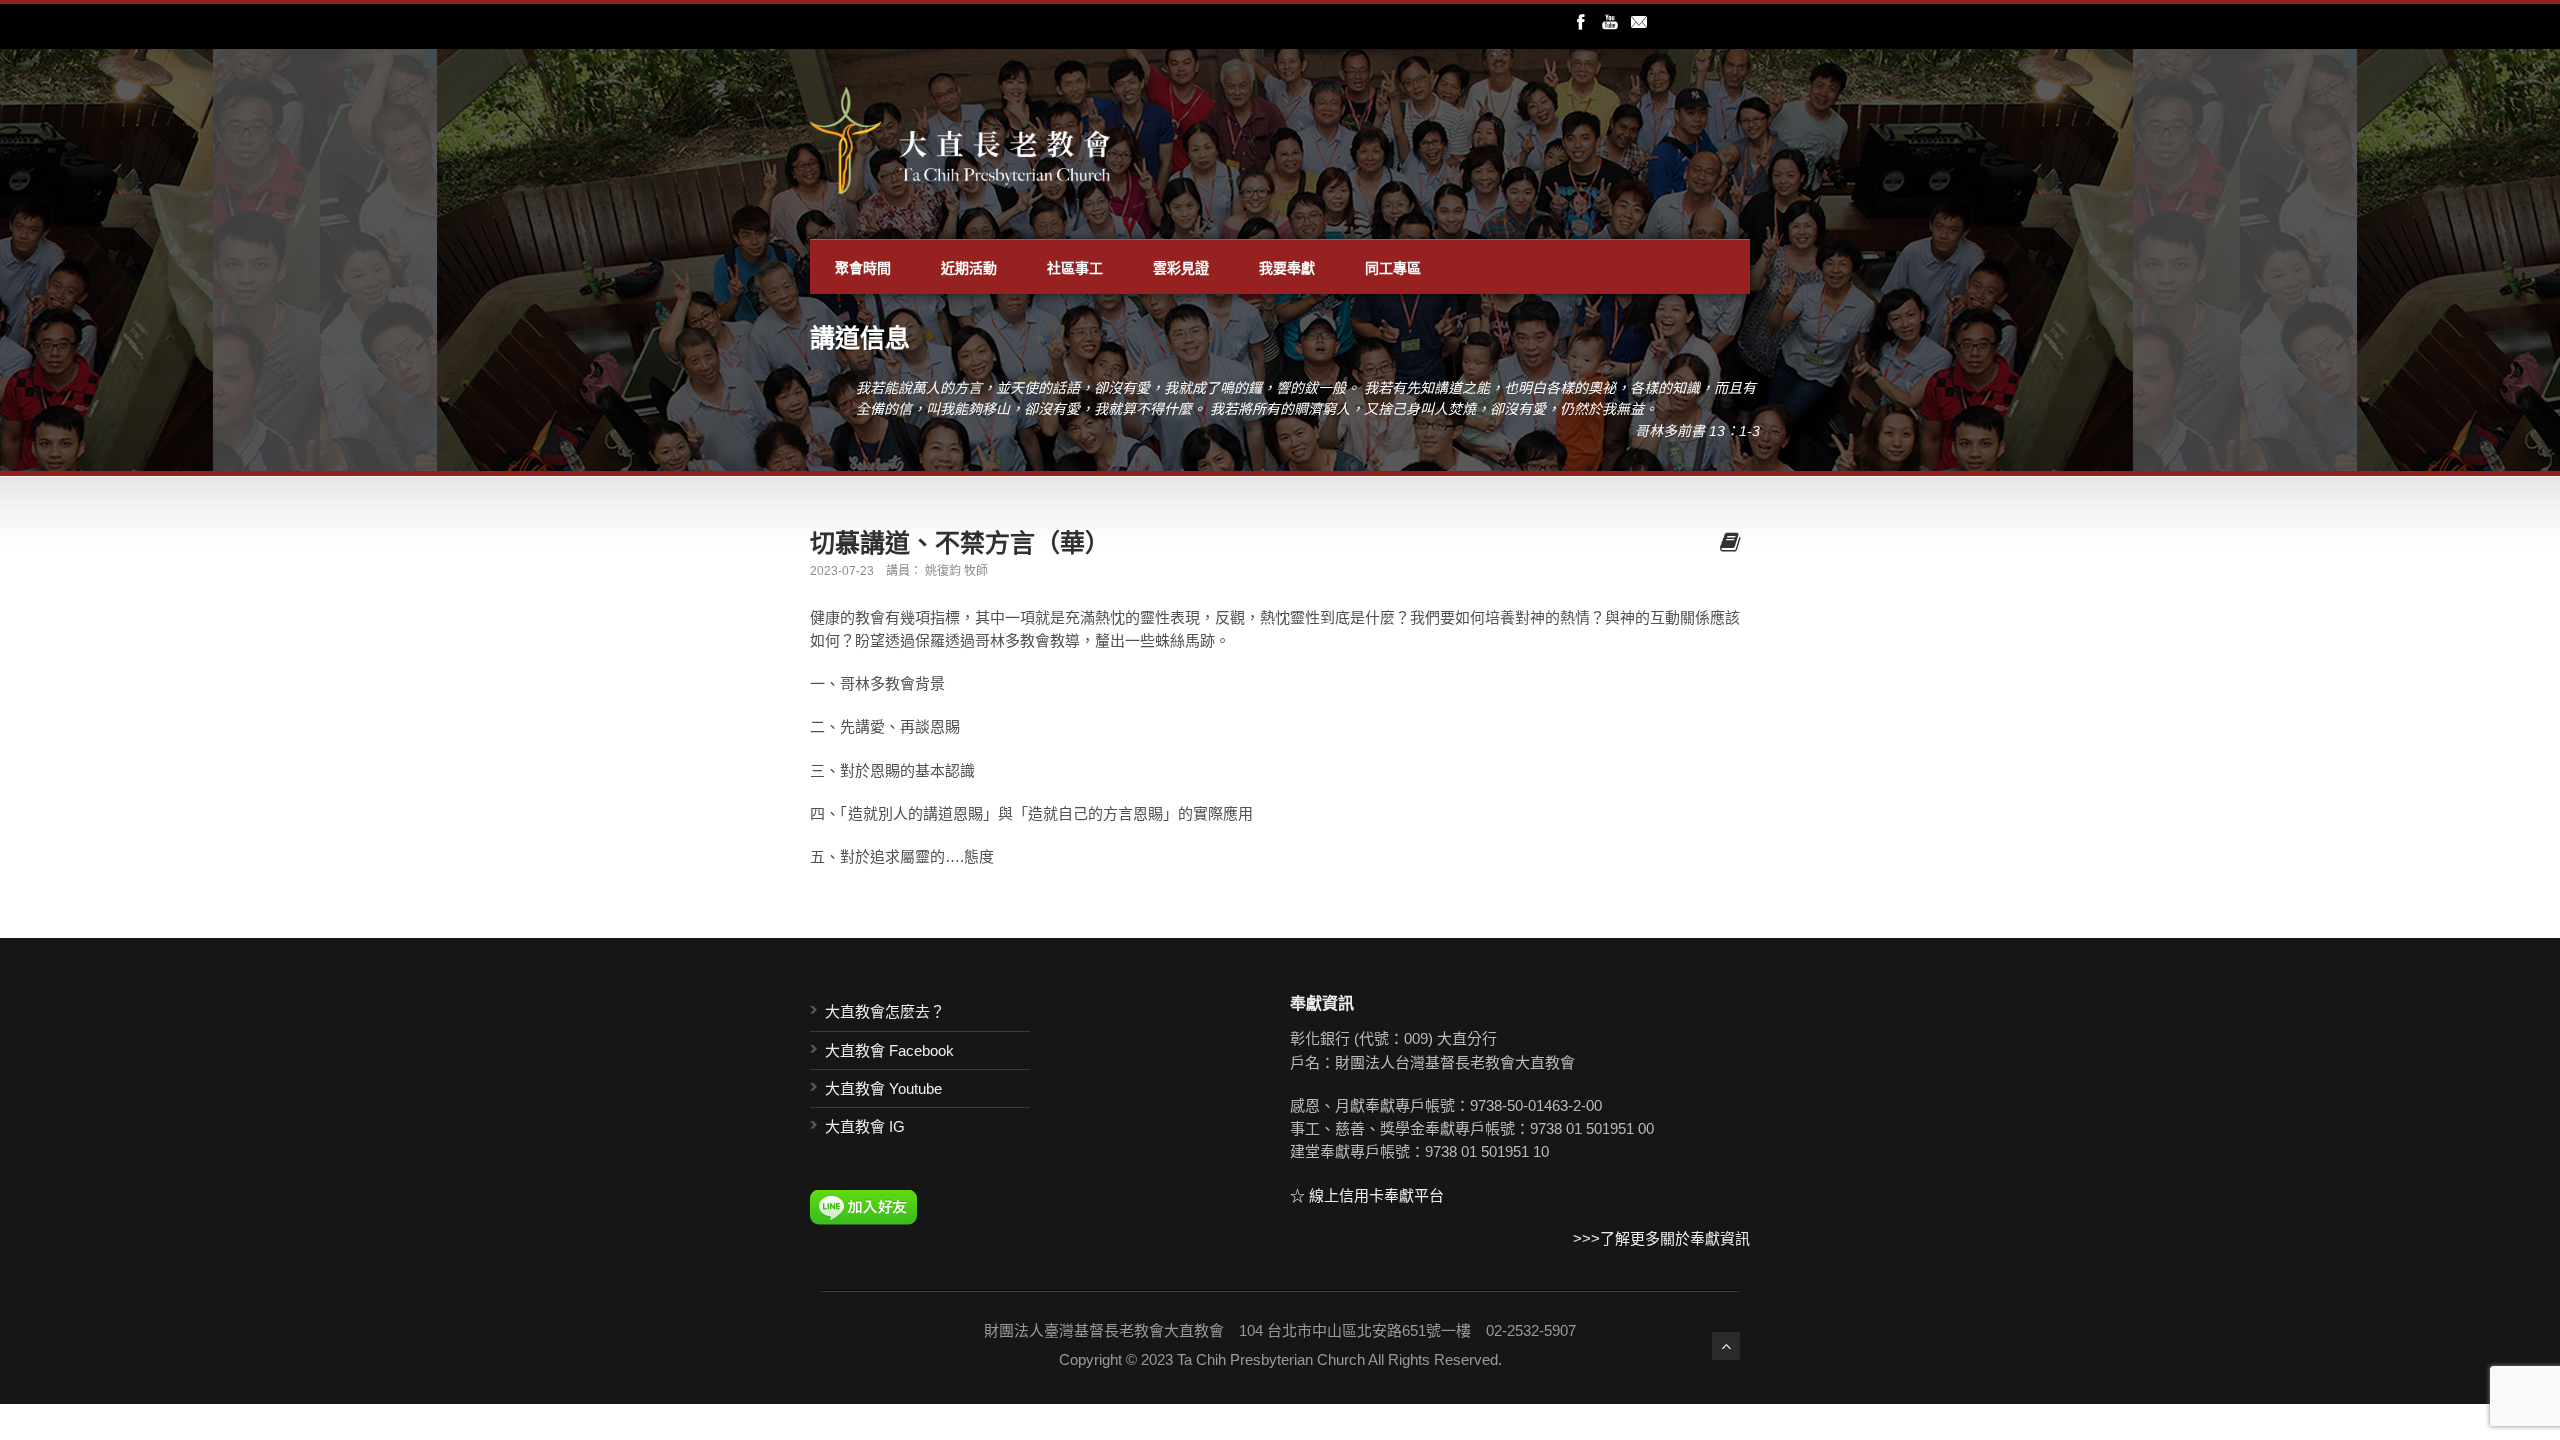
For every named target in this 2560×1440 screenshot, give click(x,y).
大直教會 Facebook (889, 1050)
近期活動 (969, 267)
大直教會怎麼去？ (885, 1011)
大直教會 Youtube (883, 1088)
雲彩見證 (1181, 267)
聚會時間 (863, 267)
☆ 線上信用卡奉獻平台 (1367, 1195)
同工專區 (1393, 267)
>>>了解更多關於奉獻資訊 (1661, 1238)
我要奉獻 (1287, 267)
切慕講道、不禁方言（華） (960, 542)
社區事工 (1075, 267)
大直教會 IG (865, 1126)
